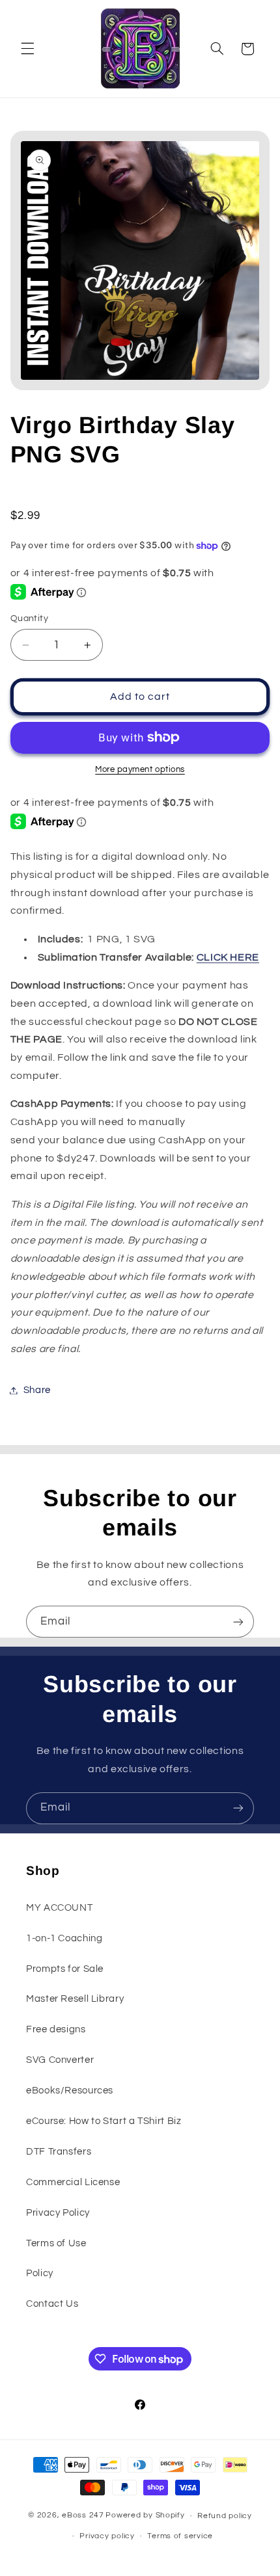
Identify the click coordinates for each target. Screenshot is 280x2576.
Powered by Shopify (145, 2516)
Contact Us (52, 2304)
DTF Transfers (59, 2152)
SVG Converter (60, 2060)
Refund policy (225, 2516)
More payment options (140, 770)
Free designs (56, 2029)
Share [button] (37, 1390)
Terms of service (180, 2536)
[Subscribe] (238, 1622)
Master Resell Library (75, 1999)
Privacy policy (107, 2536)
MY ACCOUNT (59, 1908)
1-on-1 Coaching (64, 1938)
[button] (27, 49)
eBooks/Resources (70, 2091)
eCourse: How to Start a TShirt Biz (104, 2121)
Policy (40, 2273)
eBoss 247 (83, 2516)
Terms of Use (56, 2243)
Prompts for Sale (65, 1969)
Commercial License (73, 2182)
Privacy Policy (58, 2213)
